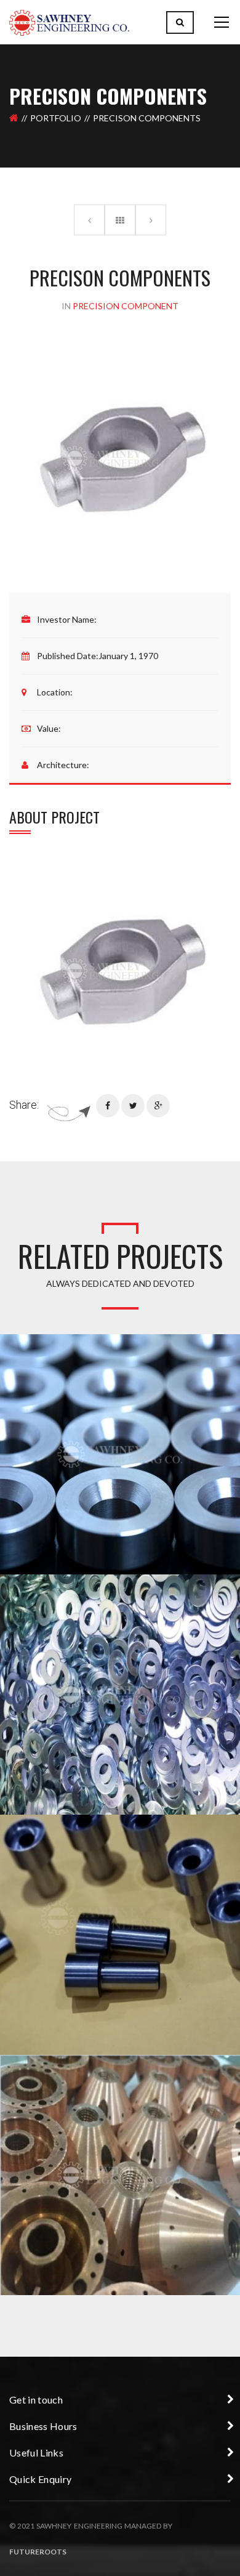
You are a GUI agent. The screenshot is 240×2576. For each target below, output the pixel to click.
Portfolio (56, 118)
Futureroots (38, 2552)
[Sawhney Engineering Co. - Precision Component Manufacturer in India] (69, 22)
